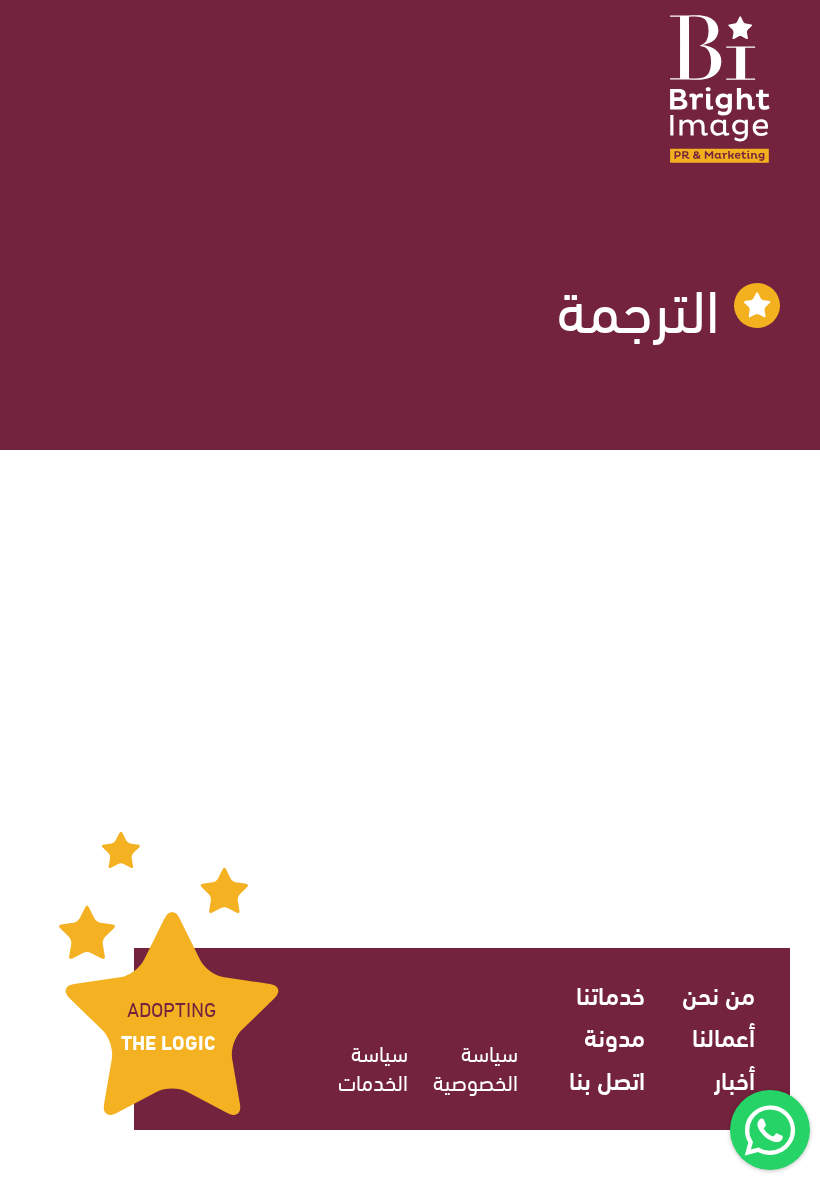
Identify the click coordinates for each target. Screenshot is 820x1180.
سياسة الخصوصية (475, 1066)
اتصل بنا (607, 1078)
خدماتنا (610, 993)
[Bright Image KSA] (720, 89)
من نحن (718, 993)
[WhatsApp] (770, 1130)
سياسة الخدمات (373, 1066)
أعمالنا (723, 1035)
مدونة (614, 1035)
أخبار (734, 1078)
